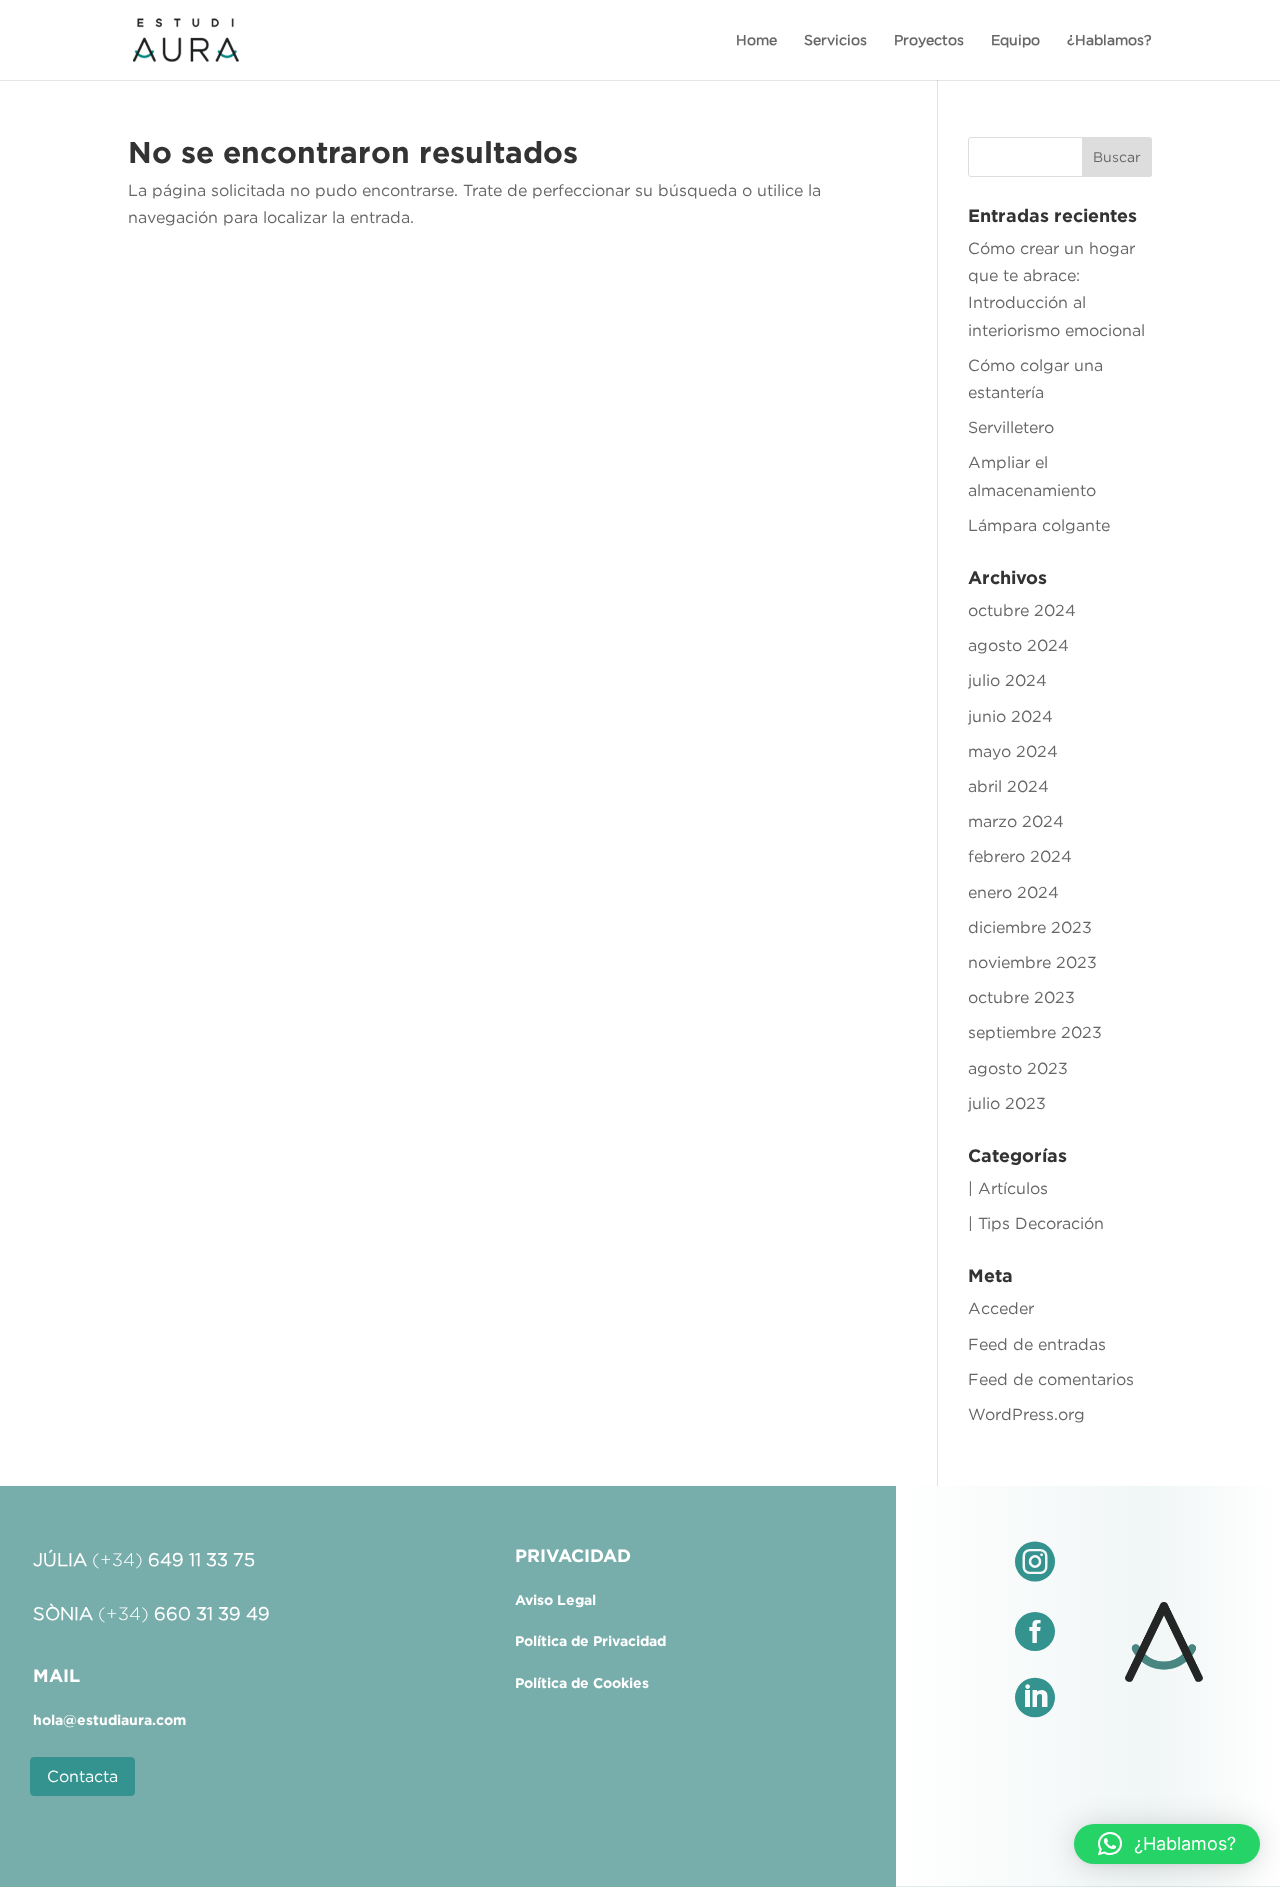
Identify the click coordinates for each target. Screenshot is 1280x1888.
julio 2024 (1007, 680)
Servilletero (1011, 427)
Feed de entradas (1037, 1344)
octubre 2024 (1022, 610)
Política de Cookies (582, 1683)
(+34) (173, 1560)
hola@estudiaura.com (109, 1720)
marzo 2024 (1016, 821)
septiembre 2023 (1035, 1032)
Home (756, 40)
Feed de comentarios (1051, 1379)
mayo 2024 (1013, 751)
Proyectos (929, 40)
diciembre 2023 (1030, 927)
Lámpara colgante (1039, 525)
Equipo (1015, 40)
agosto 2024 (1018, 645)
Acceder (1001, 1308)
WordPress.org (1026, 1414)
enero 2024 (1013, 892)
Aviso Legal (555, 1600)
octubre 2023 (1021, 997)
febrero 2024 (1020, 856)
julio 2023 (1007, 1103)
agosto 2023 (1018, 1068)
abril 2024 (1008, 786)
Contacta (82, 1776)
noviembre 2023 (1032, 962)
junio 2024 (1010, 716)
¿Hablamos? (1109, 40)
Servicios (835, 40)
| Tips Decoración (1036, 1223)
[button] (1167, 1844)
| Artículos (1008, 1188)
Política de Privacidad (590, 1641)
